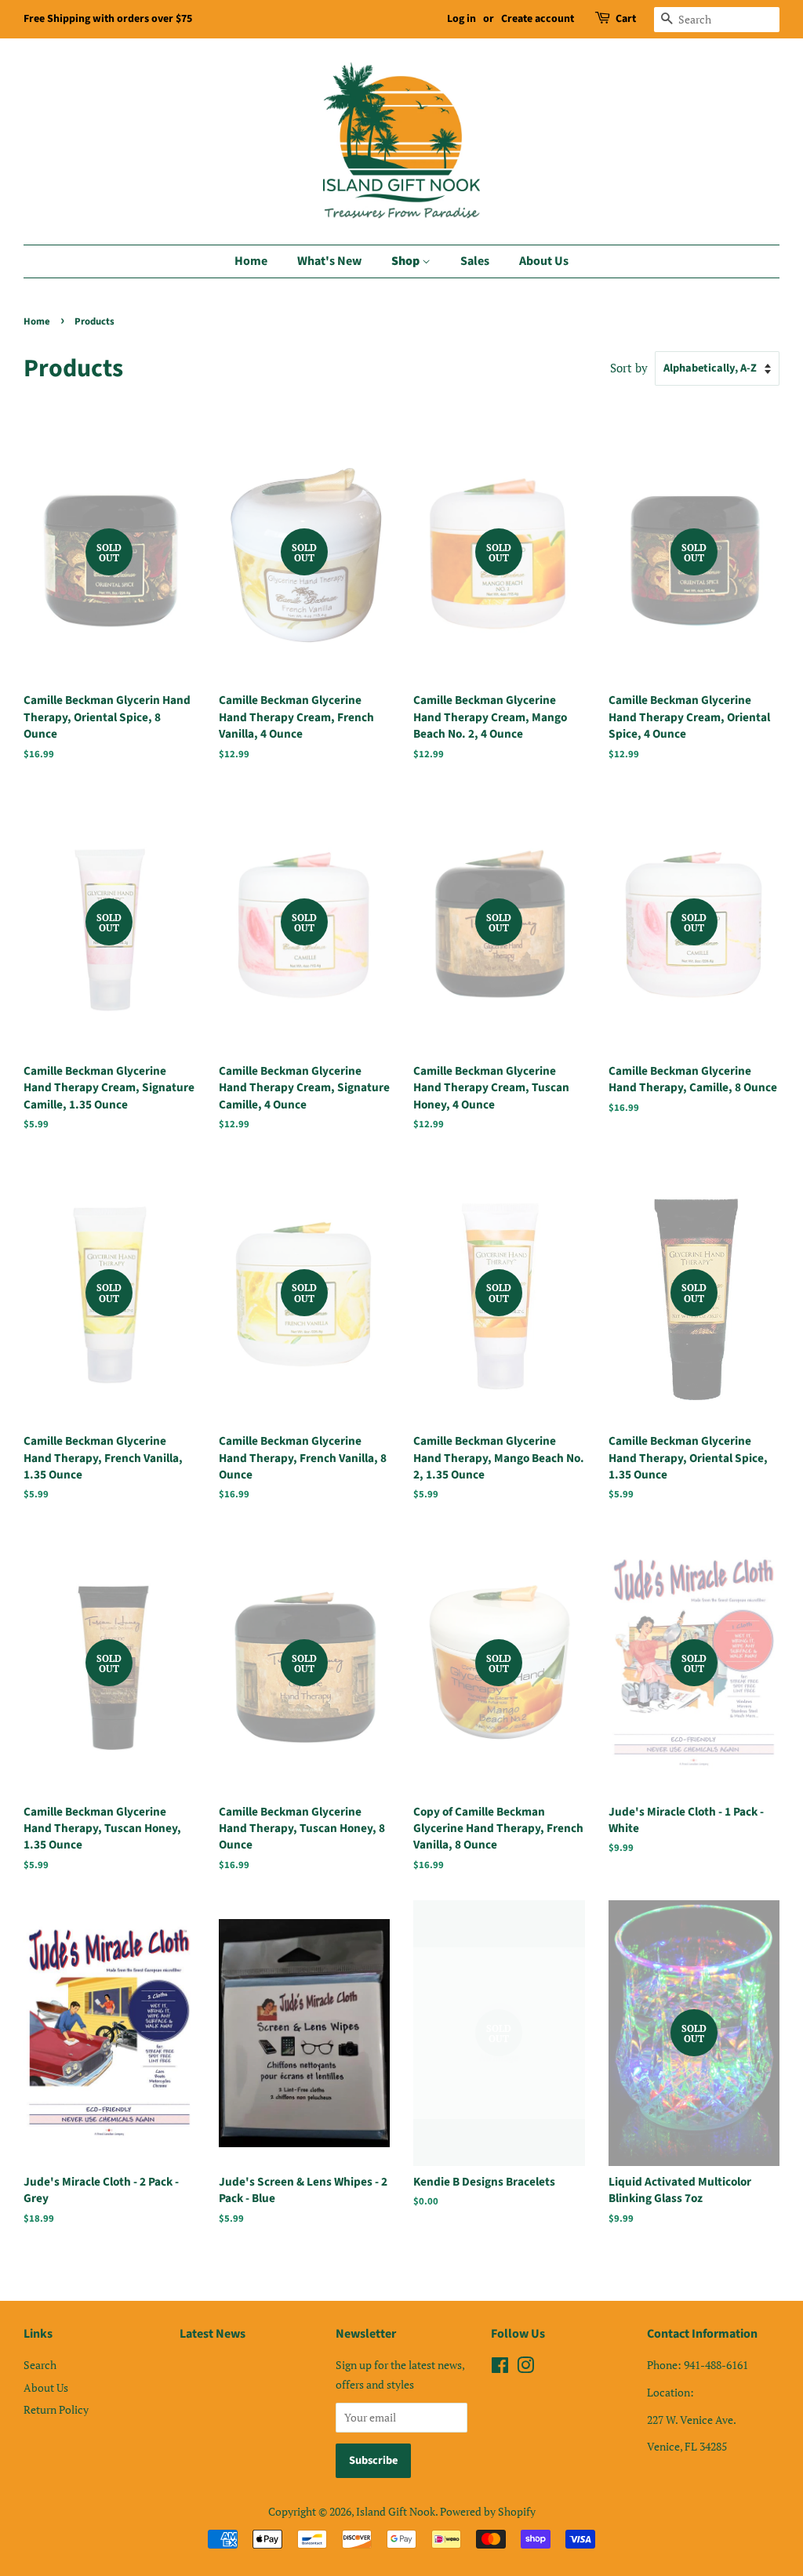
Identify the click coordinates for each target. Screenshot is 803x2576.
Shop (407, 261)
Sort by (629, 368)
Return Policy (56, 2409)
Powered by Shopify (488, 2511)
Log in (461, 19)
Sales (475, 261)
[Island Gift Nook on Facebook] (500, 2368)
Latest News (213, 2334)
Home (251, 261)
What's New (329, 261)
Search (40, 2365)
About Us (544, 261)
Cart (626, 19)
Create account (538, 19)
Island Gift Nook (396, 2511)
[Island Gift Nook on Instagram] (525, 2368)
